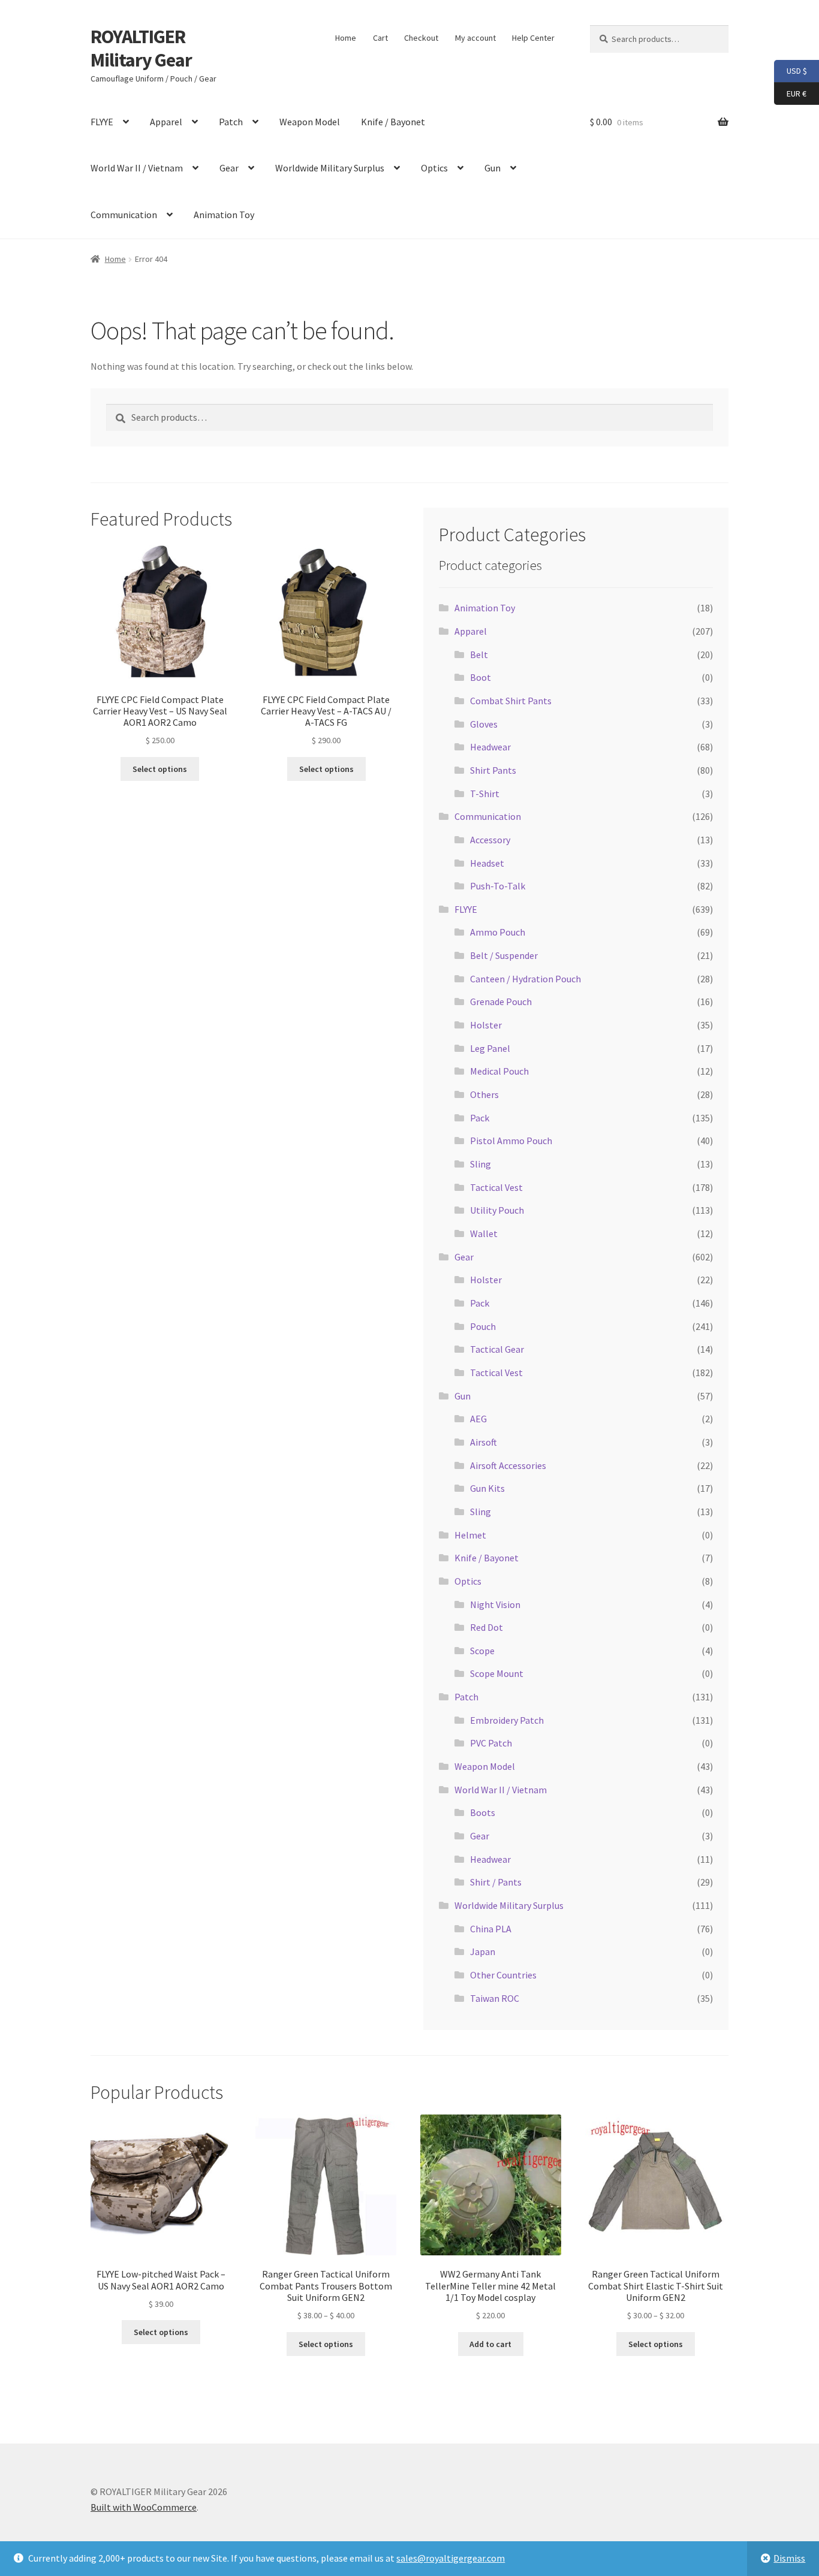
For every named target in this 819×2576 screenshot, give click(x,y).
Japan (483, 1951)
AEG (478, 1419)
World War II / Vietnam (137, 168)
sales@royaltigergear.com (451, 2558)
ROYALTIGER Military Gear (141, 48)
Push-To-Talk (498, 886)
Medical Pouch (499, 1071)
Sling (481, 1164)
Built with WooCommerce (144, 2507)
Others (484, 1094)
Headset (487, 863)
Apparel (166, 122)
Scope (482, 1651)
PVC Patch (491, 1743)
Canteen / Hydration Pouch (526, 979)
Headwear (490, 747)
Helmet (470, 1535)
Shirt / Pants (496, 1882)
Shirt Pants (493, 770)
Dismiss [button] (789, 2558)
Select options (160, 769)
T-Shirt (485, 794)
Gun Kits (487, 1488)
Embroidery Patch (507, 1720)
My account (475, 38)
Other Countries (503, 1975)
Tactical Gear (497, 1349)
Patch (231, 122)
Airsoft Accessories (508, 1465)
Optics (434, 168)
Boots (483, 1812)
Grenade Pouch (501, 1002)
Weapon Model (310, 122)
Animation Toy (224, 215)
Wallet (484, 1233)
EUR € (790, 93)
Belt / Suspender (504, 955)
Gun (493, 168)
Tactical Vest (496, 1187)
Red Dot (487, 1627)
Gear (229, 168)
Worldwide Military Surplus (330, 168)
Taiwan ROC (495, 1998)
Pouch (483, 1326)
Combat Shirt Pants (511, 701)
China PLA (491, 1929)
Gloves (484, 724)
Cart (380, 38)
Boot (481, 677)
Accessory (490, 840)
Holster (486, 1025)
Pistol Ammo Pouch (511, 1141)
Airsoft (484, 1442)
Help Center (533, 38)
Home (346, 38)
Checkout (421, 38)
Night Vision (495, 1604)
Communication (124, 215)
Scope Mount (497, 1673)
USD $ (791, 70)
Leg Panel (490, 1048)
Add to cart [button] (490, 2344)
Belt (479, 654)
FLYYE (102, 122)
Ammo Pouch (498, 932)
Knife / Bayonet (393, 122)
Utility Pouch (497, 1210)
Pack (480, 1118)
